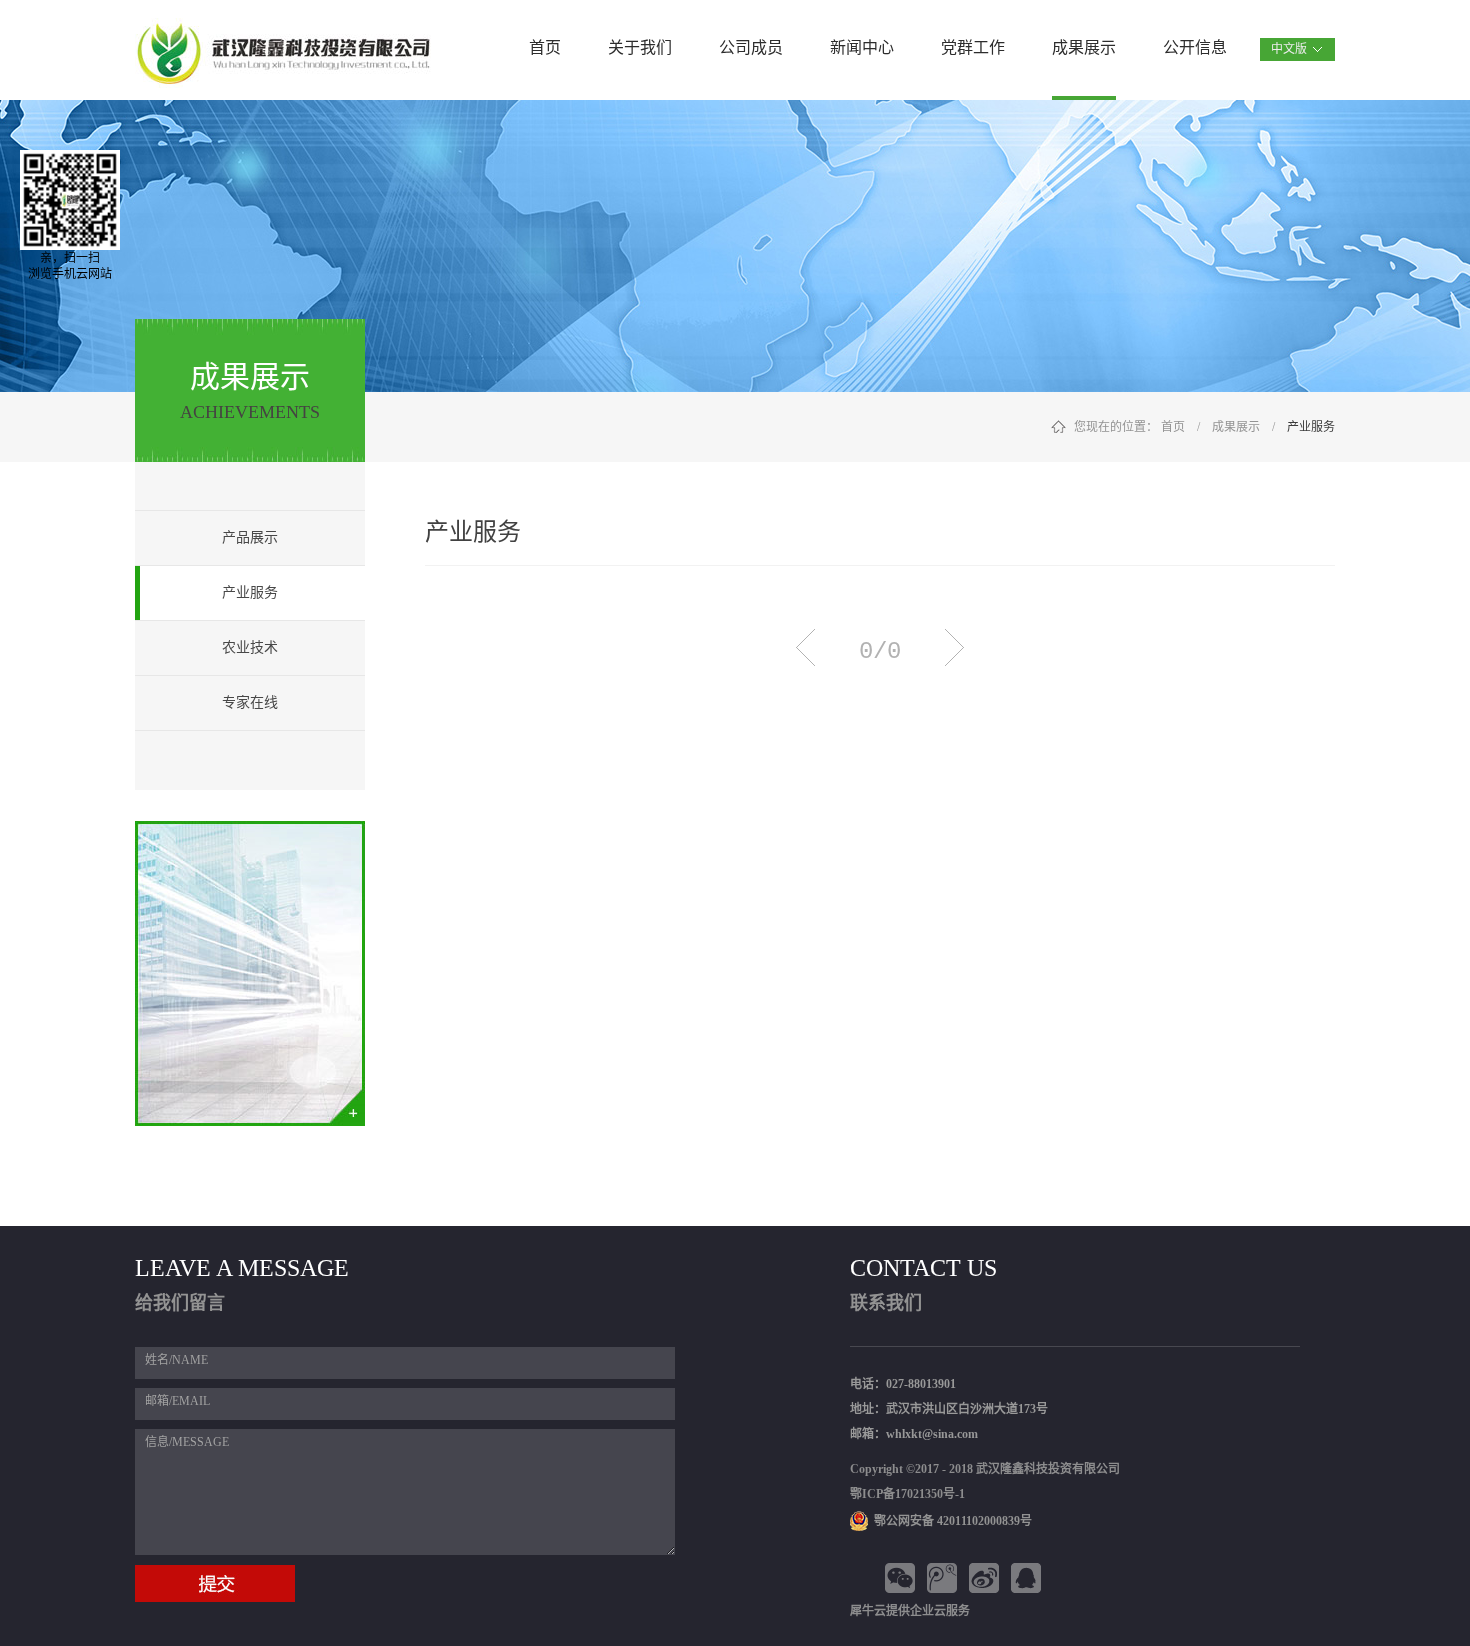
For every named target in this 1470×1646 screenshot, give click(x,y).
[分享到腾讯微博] (945, 1578)
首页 (545, 47)
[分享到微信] (903, 1578)
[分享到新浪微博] (987, 1578)
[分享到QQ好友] (1029, 1578)
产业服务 (1311, 427)
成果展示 (1236, 427)
